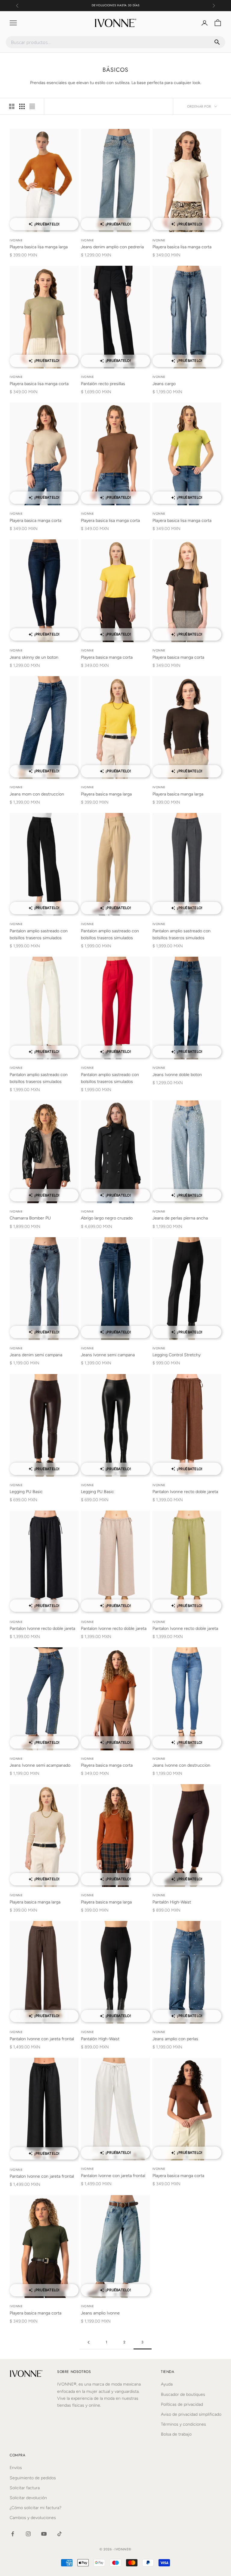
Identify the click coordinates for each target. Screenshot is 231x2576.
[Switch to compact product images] (32, 106)
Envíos (16, 2468)
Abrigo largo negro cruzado (107, 1218)
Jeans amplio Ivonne (100, 2313)
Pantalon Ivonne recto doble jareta (185, 1492)
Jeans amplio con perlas (175, 2039)
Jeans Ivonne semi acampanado (40, 1765)
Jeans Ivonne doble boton (177, 1075)
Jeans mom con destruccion (37, 794)
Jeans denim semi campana (36, 1355)
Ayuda (167, 2384)
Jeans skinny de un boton (34, 657)
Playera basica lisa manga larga (39, 247)
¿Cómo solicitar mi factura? (35, 2508)
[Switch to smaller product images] (22, 106)
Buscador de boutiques (183, 2394)
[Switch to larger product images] (12, 106)
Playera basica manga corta (35, 521)
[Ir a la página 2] (88, 2342)
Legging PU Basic (26, 1492)
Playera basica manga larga (106, 794)
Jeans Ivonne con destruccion (181, 1765)
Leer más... (134, 5)
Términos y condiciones (183, 2424)
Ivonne (16, 240)
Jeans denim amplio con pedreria (112, 247)
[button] (44, 228)
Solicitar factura (25, 2488)
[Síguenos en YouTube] (44, 2534)
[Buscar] (217, 42)
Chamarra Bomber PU (30, 1218)
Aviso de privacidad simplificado (191, 2414)
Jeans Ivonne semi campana (108, 1355)
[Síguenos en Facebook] (13, 2534)
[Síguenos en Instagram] (28, 2534)
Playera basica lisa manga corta (182, 247)
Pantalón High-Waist (172, 1902)
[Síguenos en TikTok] (60, 2534)
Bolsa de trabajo (176, 2434)
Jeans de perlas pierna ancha (180, 1218)
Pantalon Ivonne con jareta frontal (42, 2039)
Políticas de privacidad (182, 2404)
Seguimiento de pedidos (33, 2478)
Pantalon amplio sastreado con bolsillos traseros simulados (39, 934)
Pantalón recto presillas (103, 384)
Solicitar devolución (28, 2498)
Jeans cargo (164, 384)
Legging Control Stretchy (177, 1355)
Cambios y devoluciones (33, 2518)
